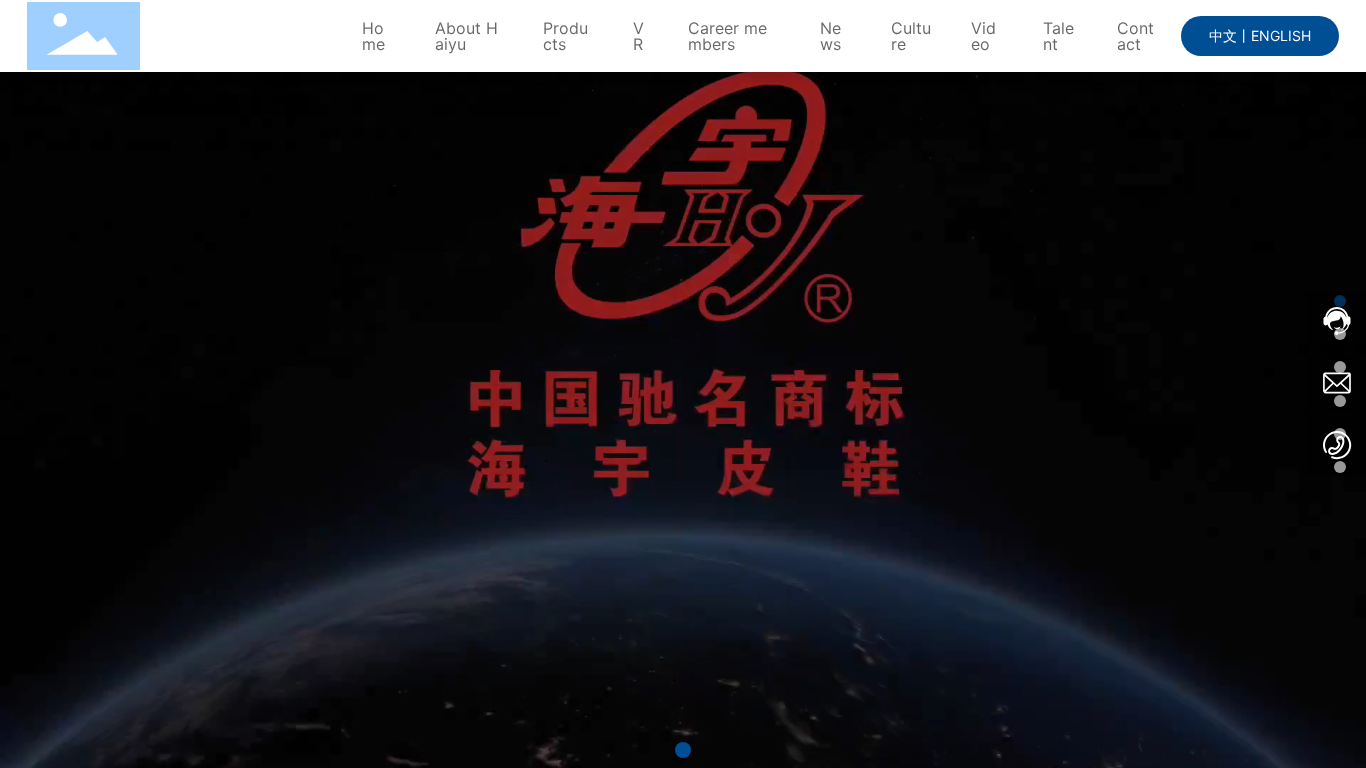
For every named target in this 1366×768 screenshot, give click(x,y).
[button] (683, 750)
